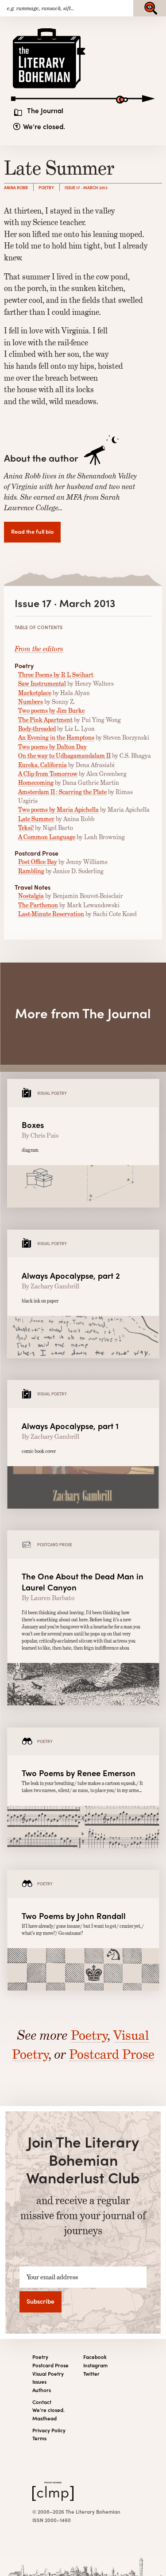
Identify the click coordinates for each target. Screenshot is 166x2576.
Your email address (52, 2277)
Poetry (46, 187)
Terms (39, 2438)
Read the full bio (32, 531)
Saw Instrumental (42, 684)
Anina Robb (16, 187)
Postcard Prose (112, 2054)
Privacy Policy (49, 2430)
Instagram (95, 2365)
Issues (39, 2382)
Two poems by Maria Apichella (58, 810)
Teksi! (26, 828)
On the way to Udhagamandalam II (64, 756)
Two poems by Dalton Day (52, 747)
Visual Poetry (48, 2374)
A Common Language (47, 837)
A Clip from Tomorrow (48, 774)
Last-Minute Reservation (51, 914)
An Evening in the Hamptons (56, 738)
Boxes (33, 1125)
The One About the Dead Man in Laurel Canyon (83, 1582)
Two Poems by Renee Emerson (79, 1773)
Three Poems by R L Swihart (56, 675)
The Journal (45, 111)
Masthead (44, 2418)
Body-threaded (37, 729)
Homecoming (36, 783)
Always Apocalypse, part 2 (71, 1275)
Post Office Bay (38, 862)
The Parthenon (38, 905)
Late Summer (36, 819)
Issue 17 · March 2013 (86, 187)
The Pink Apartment (45, 720)
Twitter (91, 2374)
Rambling (31, 871)
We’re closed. (44, 126)
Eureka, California (42, 765)
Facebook (95, 2357)
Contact (42, 2402)
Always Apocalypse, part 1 (70, 1426)
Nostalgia (31, 896)
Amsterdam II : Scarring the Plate (62, 792)
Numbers (31, 702)
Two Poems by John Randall (74, 1916)
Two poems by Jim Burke (51, 711)
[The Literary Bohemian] (50, 88)
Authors (42, 2390)
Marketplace (35, 693)
